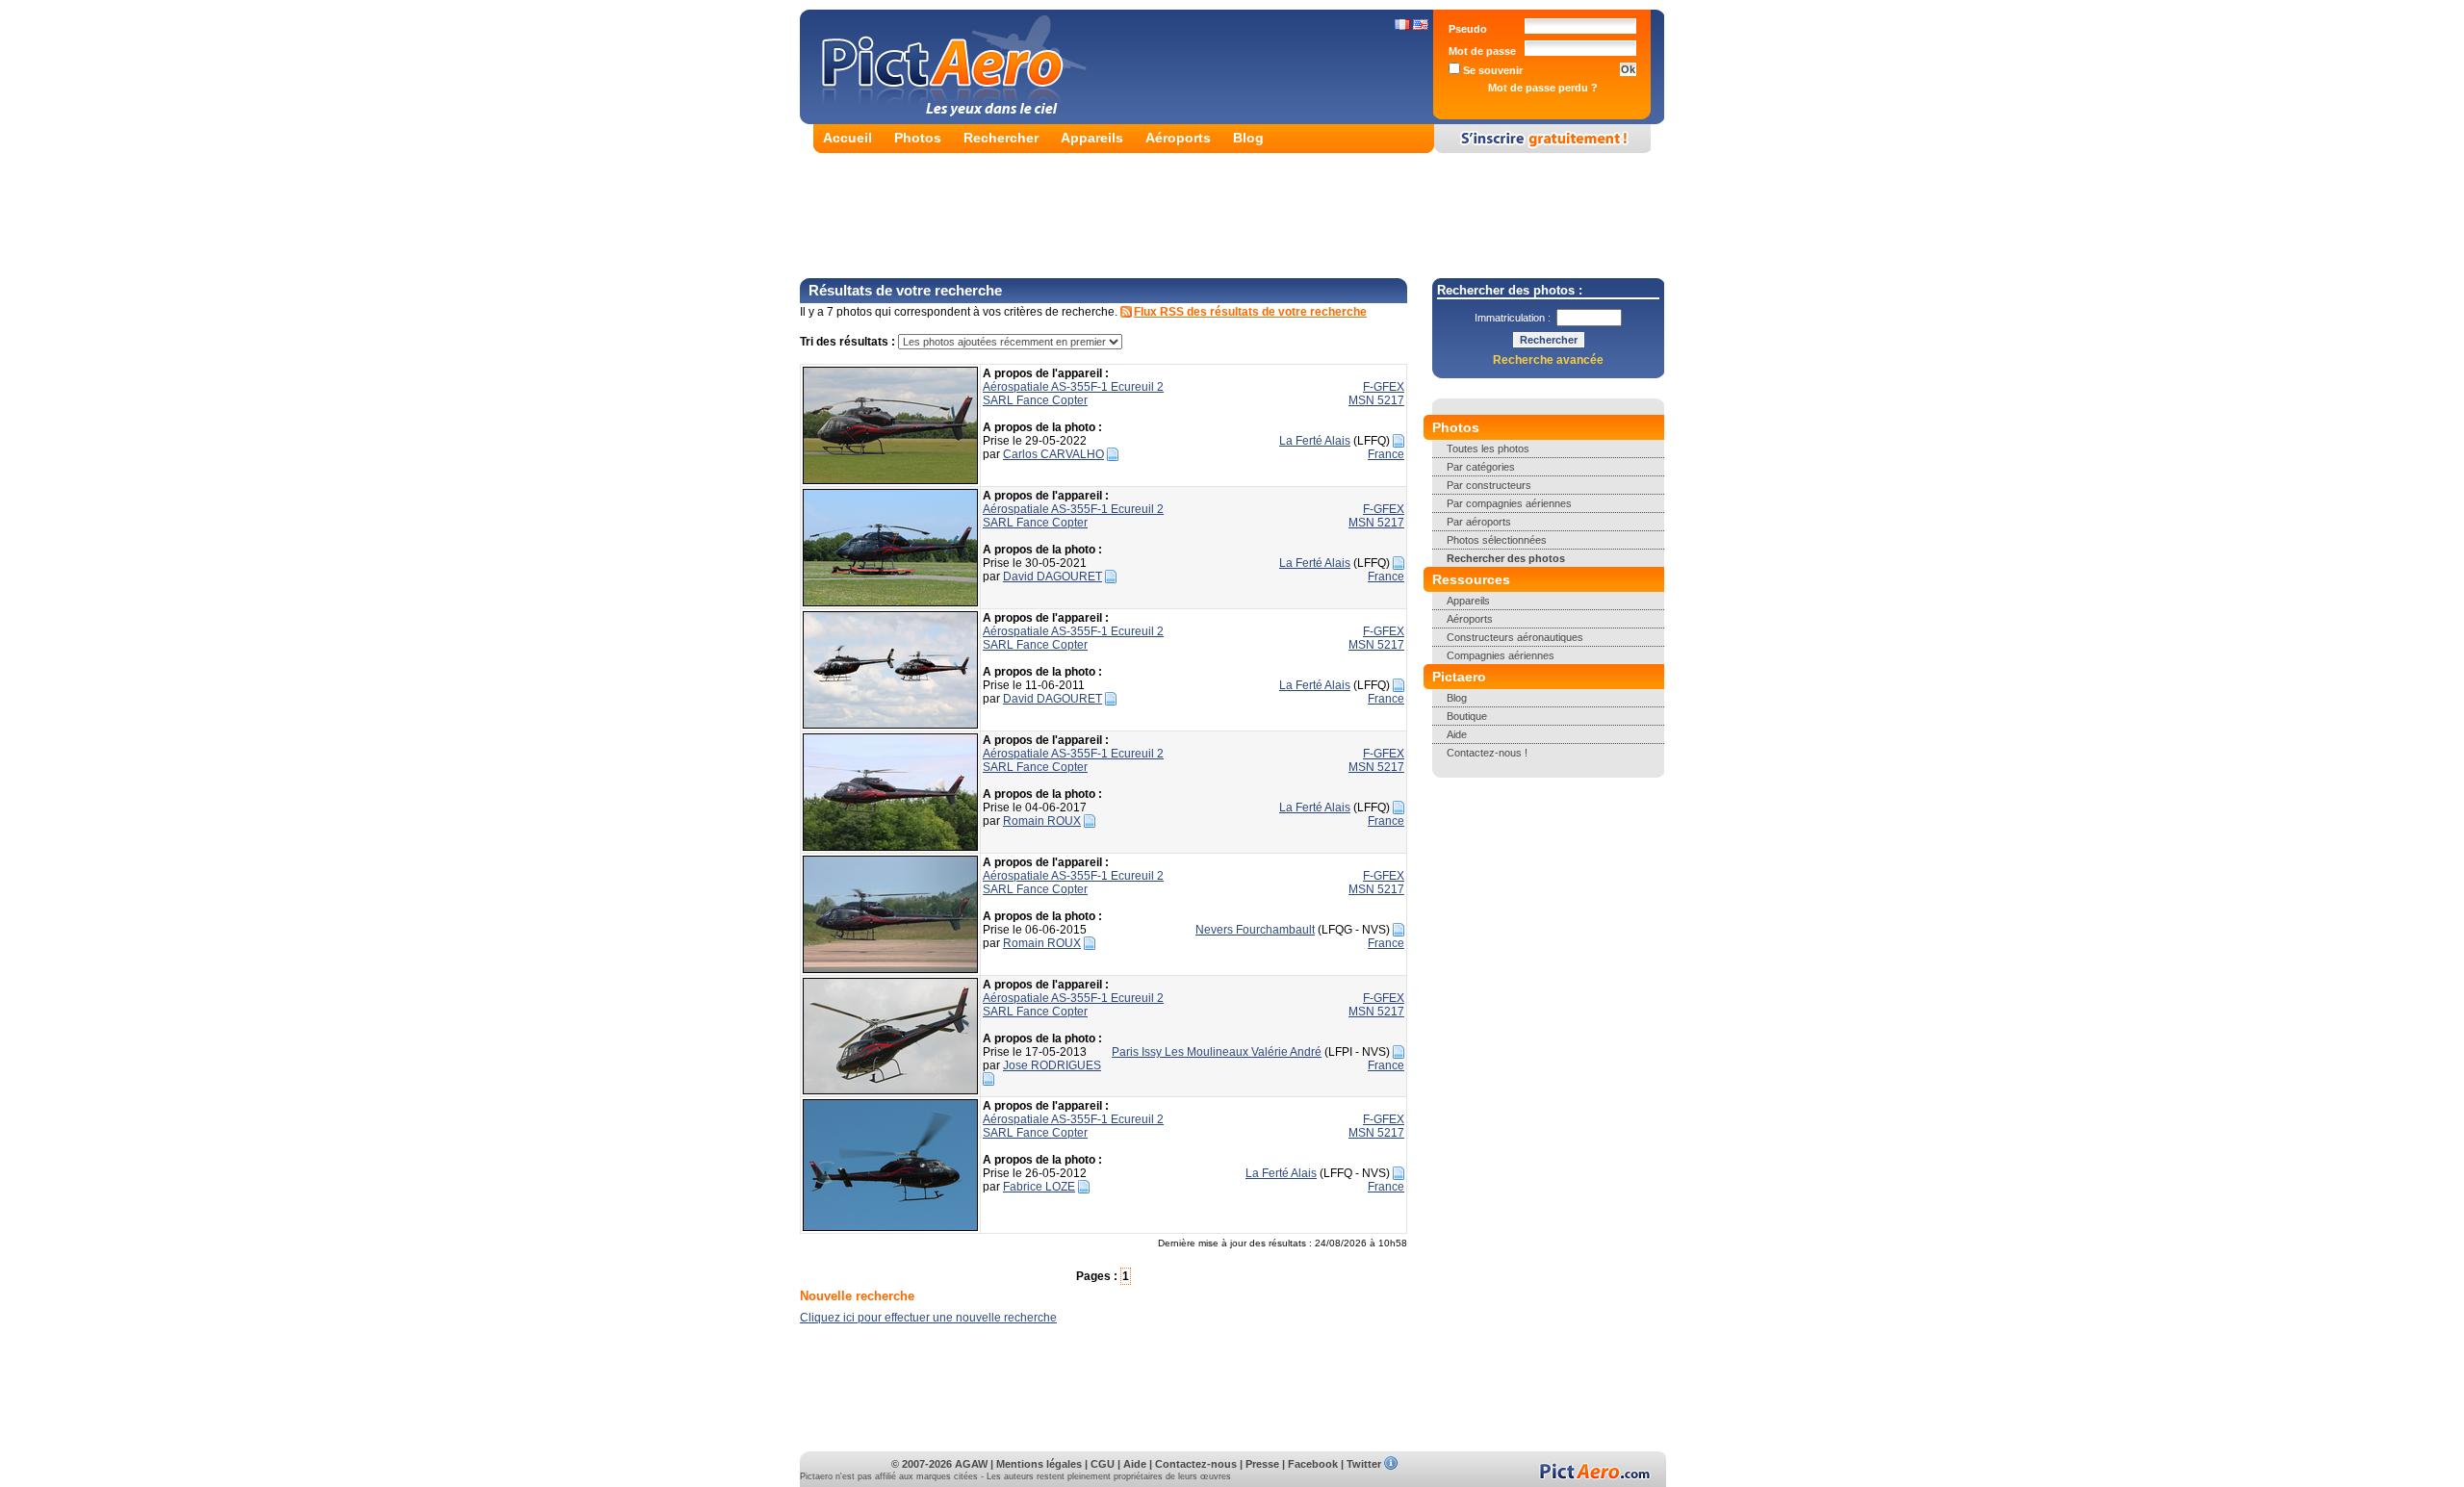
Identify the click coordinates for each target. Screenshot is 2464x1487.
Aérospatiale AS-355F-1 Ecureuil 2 (1073, 387)
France (1386, 454)
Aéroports (1178, 138)
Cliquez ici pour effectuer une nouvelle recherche (928, 1318)
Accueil (847, 138)
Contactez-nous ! (1487, 753)
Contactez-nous (1196, 1464)
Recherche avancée (1548, 360)
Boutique (1467, 716)
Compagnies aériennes (1501, 655)
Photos (918, 138)
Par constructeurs (1489, 485)
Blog (1248, 138)
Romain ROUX (1042, 821)
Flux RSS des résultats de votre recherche (1250, 312)
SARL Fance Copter (1035, 400)
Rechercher (1001, 138)
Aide (1457, 734)
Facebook (1313, 1464)
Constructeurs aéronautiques (1515, 637)
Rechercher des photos (1506, 558)
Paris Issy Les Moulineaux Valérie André (1217, 1052)
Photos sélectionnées (1497, 540)
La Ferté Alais (1315, 441)
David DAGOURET (1052, 577)
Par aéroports (1479, 522)
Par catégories (1481, 467)
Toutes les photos (1488, 449)
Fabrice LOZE (1039, 1187)
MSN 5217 (1376, 400)
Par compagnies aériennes (1509, 503)
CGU (1103, 1464)
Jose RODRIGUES (1052, 1065)
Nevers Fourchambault (1255, 930)
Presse (1262, 1464)
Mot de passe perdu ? (1543, 88)
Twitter (1364, 1464)
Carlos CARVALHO (1053, 454)
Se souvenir (1491, 70)
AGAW (971, 1464)
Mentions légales (1039, 1464)
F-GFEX (1384, 387)
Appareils (1092, 138)
